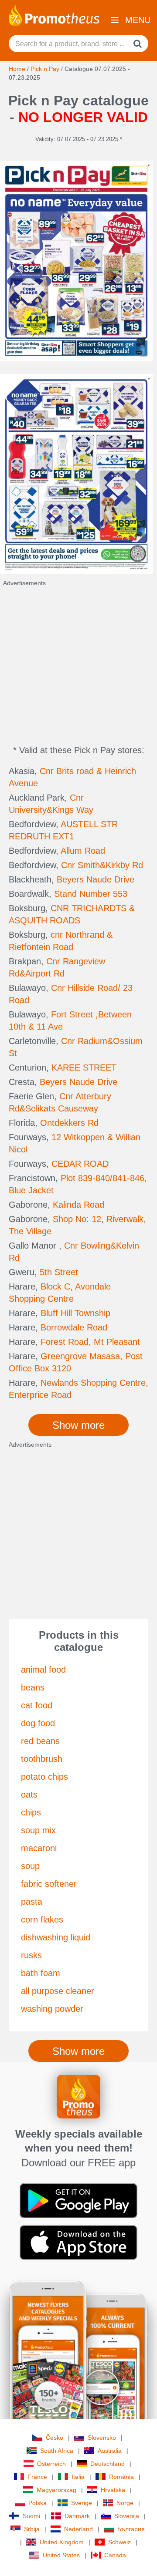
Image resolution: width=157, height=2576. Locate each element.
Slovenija (127, 2516)
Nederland (78, 2529)
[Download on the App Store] (78, 2242)
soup (30, 1866)
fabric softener (49, 1884)
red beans (40, 1741)
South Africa (57, 2451)
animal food (43, 1670)
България (131, 2529)
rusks (31, 1955)
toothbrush (42, 1759)
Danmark (77, 2516)
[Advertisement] (78, 666)
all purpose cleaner (58, 1991)
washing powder (52, 2009)
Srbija (32, 2529)
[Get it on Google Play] (78, 2200)
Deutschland (108, 2464)
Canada (115, 2555)
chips (31, 1812)
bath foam (41, 1973)
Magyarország (56, 2490)
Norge (125, 2503)
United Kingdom (62, 2542)
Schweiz (119, 2542)
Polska (38, 2503)
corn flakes (42, 1919)
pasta (32, 1902)
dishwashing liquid (56, 1937)
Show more (78, 2051)
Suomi (31, 2516)
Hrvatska (113, 2490)
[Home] (54, 15)
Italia (78, 2477)
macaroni (39, 1848)
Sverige (82, 2503)
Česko (55, 2438)
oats (29, 1795)
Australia (110, 2451)
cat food (37, 1705)
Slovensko (102, 2438)
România (121, 2477)
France (37, 2477)
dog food (38, 1723)
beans (33, 1687)
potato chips (44, 1777)
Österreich (51, 2464)
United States (61, 2555)
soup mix (38, 1830)
